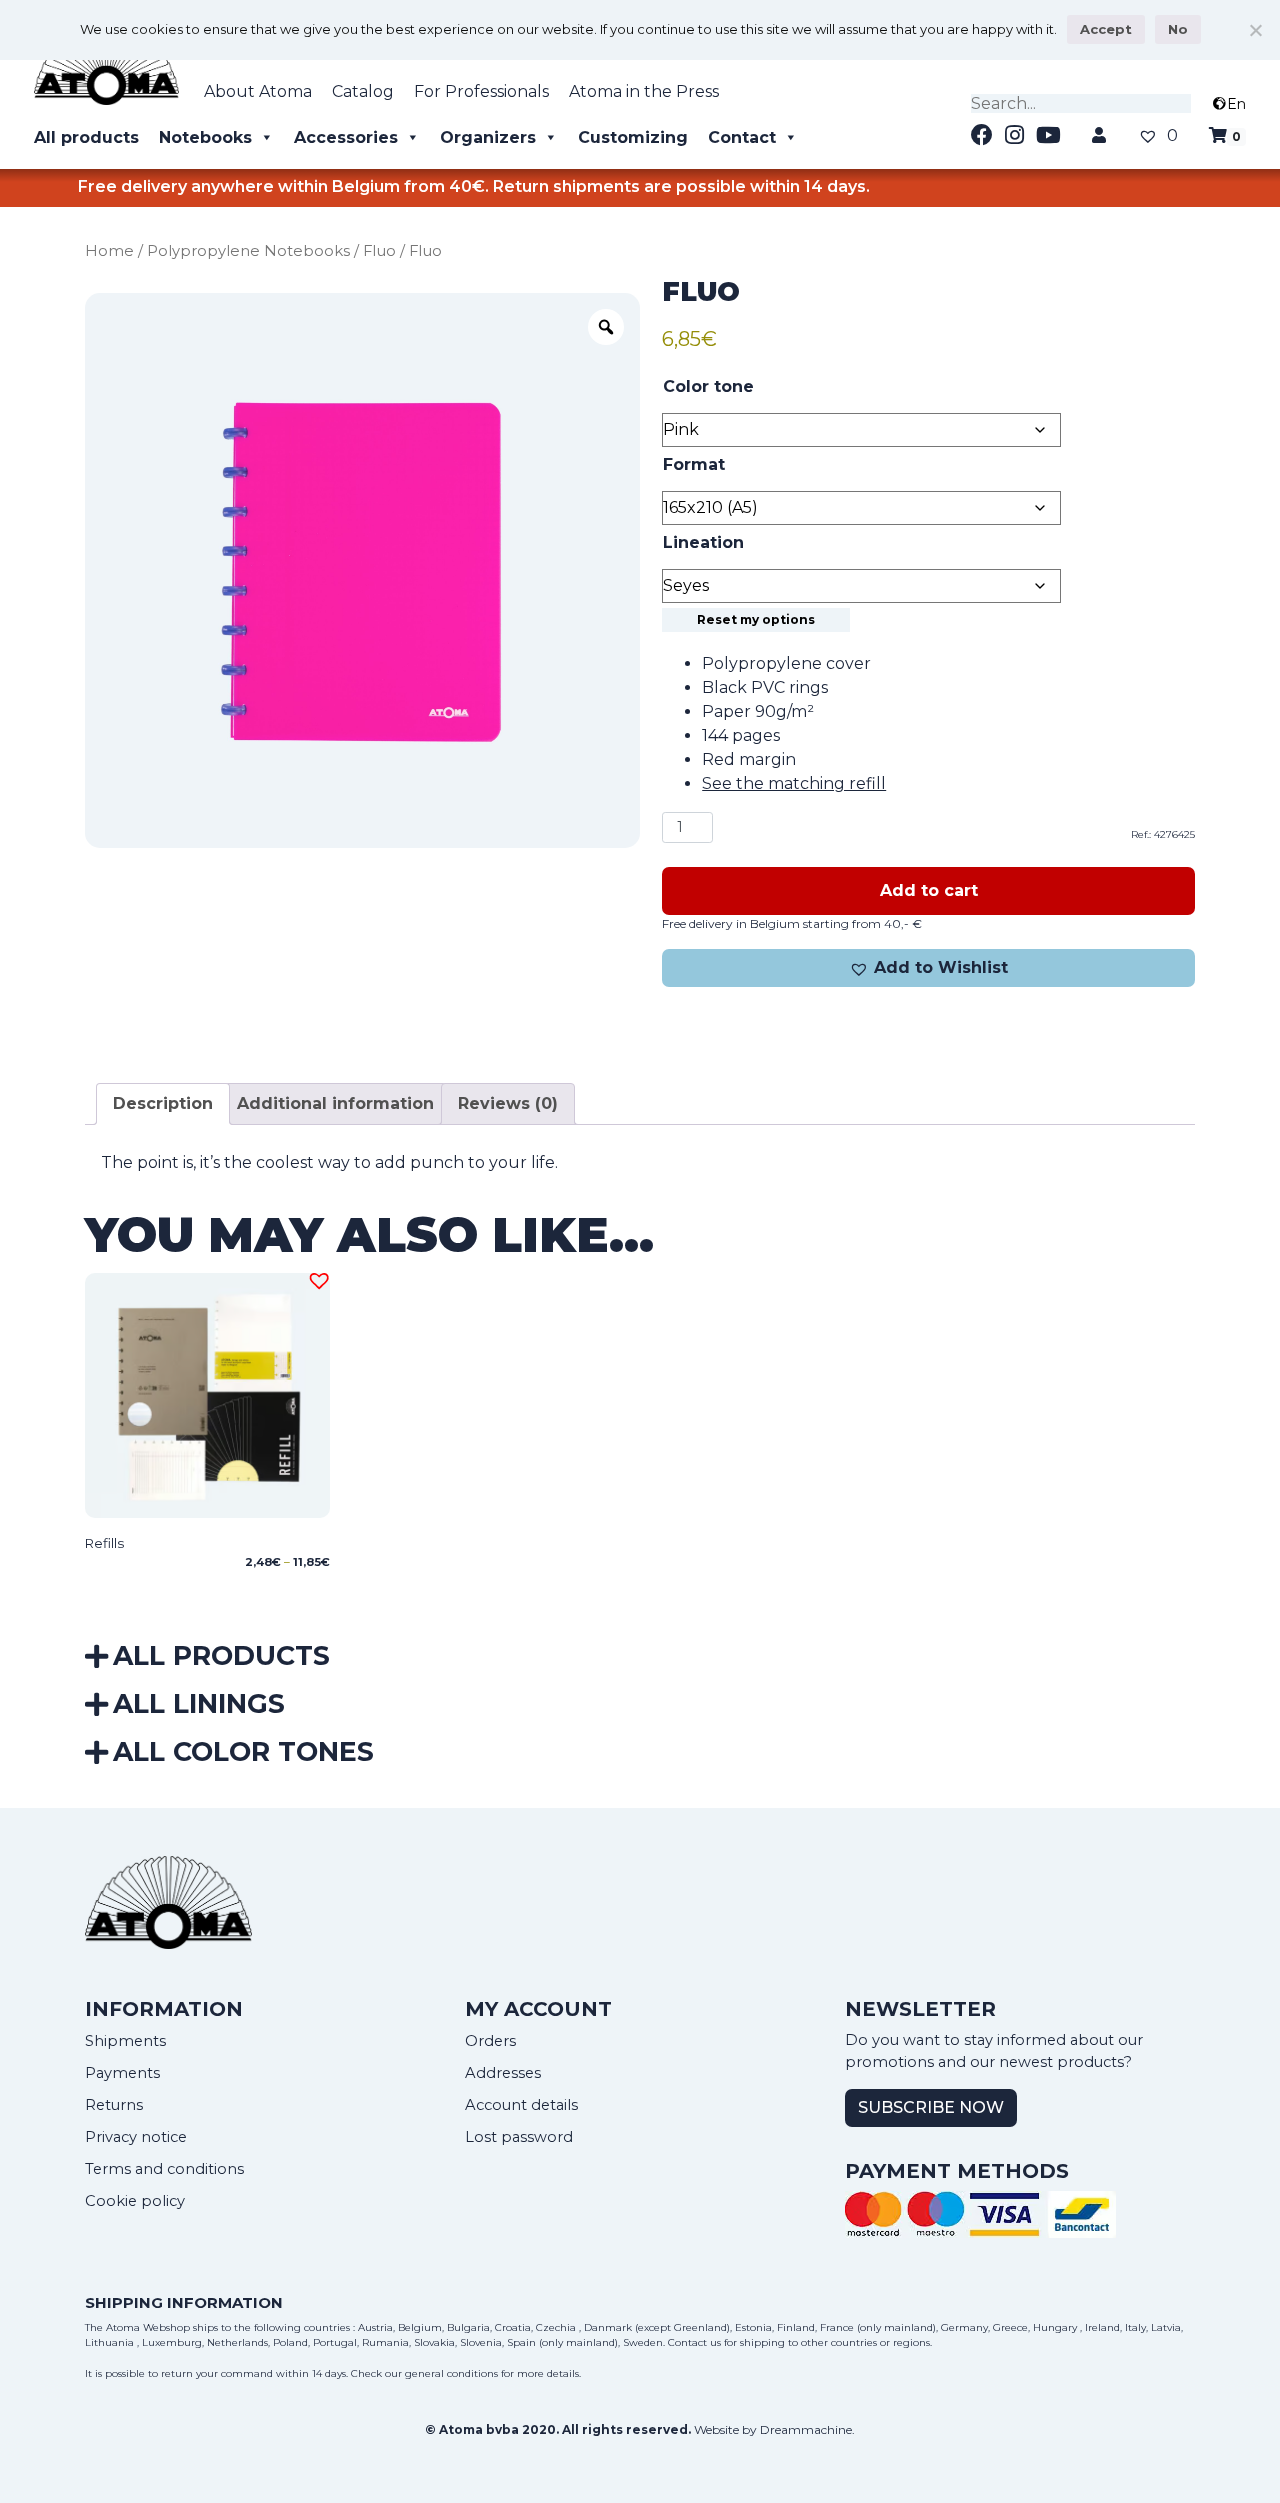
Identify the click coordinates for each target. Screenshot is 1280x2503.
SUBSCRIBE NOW (931, 2107)
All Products (221, 1655)
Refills (104, 1543)
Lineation (703, 542)
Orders (490, 2041)
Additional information (335, 1103)
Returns (114, 2105)
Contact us (694, 2342)
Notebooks (205, 137)
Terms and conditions (164, 2169)
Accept (1106, 29)
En (1236, 104)
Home (109, 251)
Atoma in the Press (644, 91)
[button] (928, 968)
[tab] (163, 1104)
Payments (122, 2073)
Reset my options (756, 619)
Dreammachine (806, 2429)
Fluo (379, 251)
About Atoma (258, 91)
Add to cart (929, 890)
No (1178, 29)
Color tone (708, 386)
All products (86, 137)
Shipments (125, 2041)
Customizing (633, 137)
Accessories (346, 137)
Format (694, 464)
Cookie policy (135, 2201)
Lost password (519, 2137)
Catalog (363, 91)
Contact (742, 137)
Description (163, 1103)
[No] (1255, 30)
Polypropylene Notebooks (248, 251)
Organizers (488, 137)
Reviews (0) (508, 1103)
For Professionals (481, 91)
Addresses (503, 2073)
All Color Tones (243, 1751)
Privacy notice (136, 2137)
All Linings (199, 1703)
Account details (521, 2105)
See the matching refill (794, 783)
